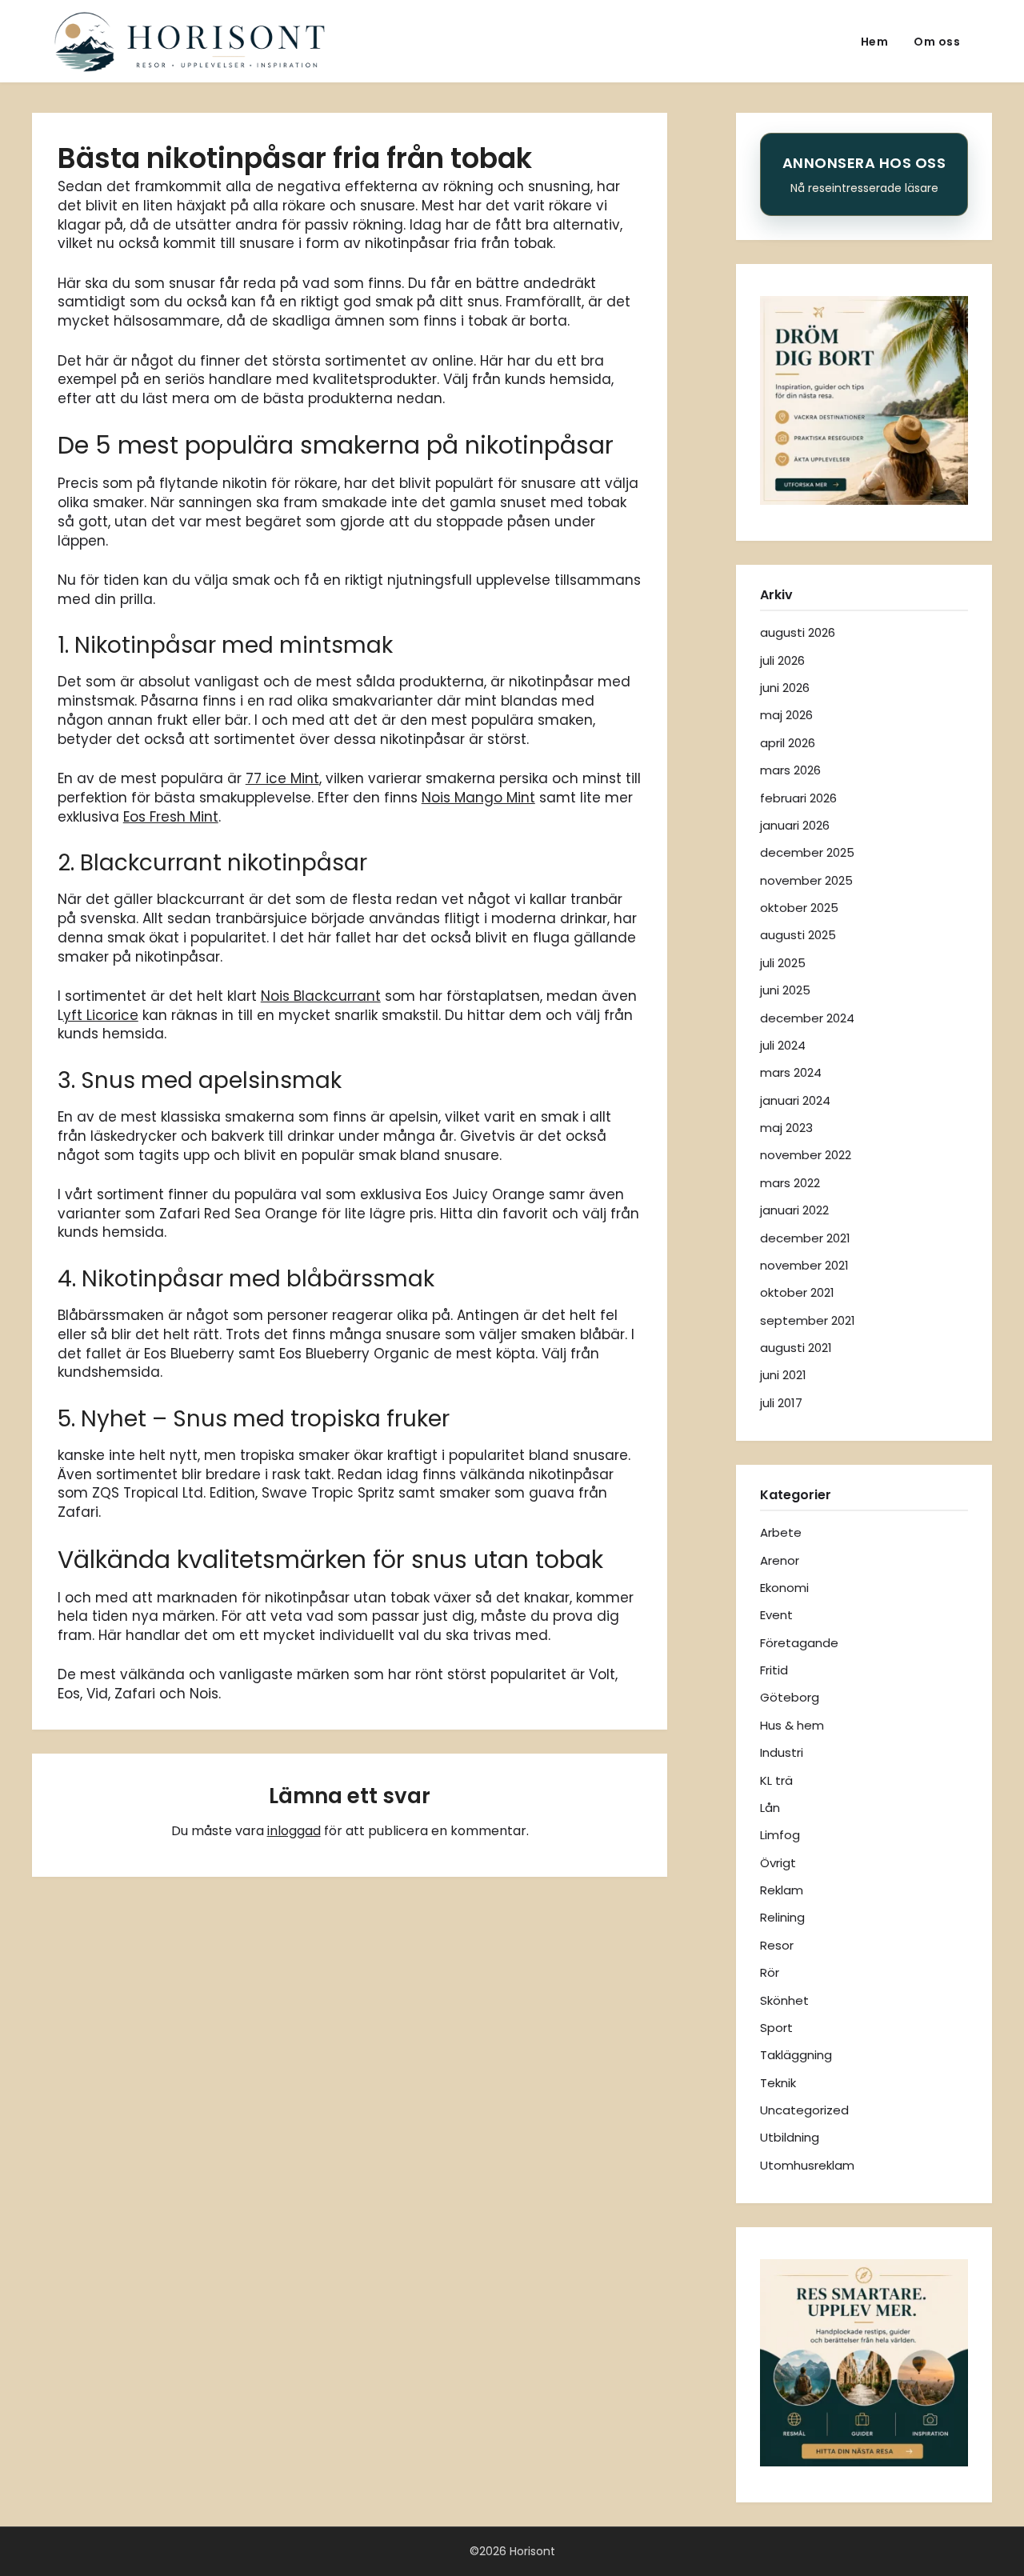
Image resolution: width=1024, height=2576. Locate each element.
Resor (777, 1945)
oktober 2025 (799, 908)
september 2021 (808, 1320)
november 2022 (806, 1155)
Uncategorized (804, 2110)
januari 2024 (795, 1100)
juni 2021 (783, 1375)
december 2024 (807, 1018)
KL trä (776, 1780)
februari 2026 (798, 798)
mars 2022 (790, 1183)
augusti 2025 (798, 935)
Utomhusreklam (807, 2165)
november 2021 (804, 1265)
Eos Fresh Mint (171, 817)
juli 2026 (782, 660)
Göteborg (790, 1697)
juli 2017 (781, 1403)
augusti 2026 (798, 632)
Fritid (774, 1670)
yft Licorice (101, 1015)
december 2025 (807, 852)
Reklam (782, 1890)
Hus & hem (792, 1725)
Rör (770, 1972)
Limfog (780, 1835)
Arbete (781, 1532)
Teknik (778, 2083)
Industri (782, 1752)
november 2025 (806, 880)
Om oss (937, 42)
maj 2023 (786, 1128)
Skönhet (784, 2000)
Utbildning (790, 2137)
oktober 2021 (797, 1292)
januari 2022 (794, 1210)
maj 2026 (786, 715)
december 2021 (805, 1238)
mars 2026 (790, 770)
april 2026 (788, 743)
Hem (875, 42)
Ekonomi (784, 1588)
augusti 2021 (796, 1348)
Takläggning (796, 2055)
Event (776, 1615)
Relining (782, 1917)
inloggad (294, 1831)
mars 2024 (791, 1072)
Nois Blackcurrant (321, 996)
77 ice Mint (282, 778)
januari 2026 (795, 825)
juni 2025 (785, 990)
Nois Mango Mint (478, 798)
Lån (770, 1808)
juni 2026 (785, 688)
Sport (776, 2028)
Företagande (799, 1643)
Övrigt (778, 1863)
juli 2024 (783, 1045)
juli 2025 (783, 963)
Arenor (780, 1560)
